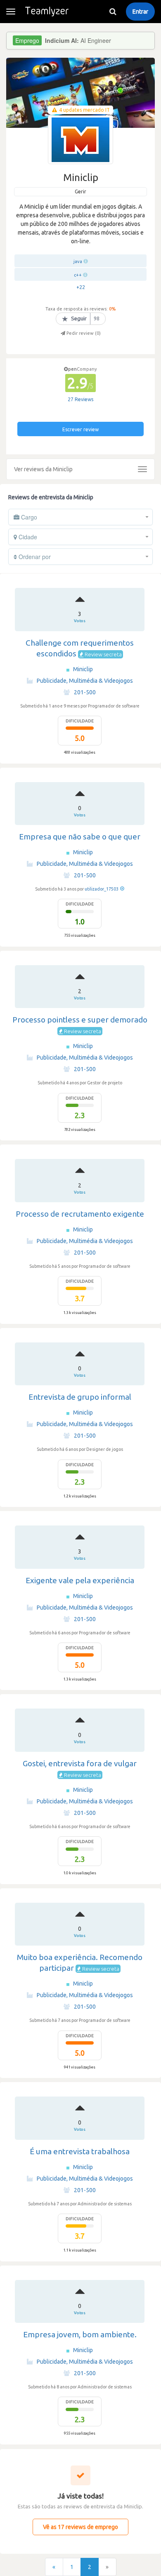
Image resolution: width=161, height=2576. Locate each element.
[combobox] (80, 517)
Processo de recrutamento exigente (80, 1214)
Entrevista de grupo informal (80, 1397)
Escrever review (80, 429)
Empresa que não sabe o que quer (80, 837)
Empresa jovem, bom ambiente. (80, 2334)
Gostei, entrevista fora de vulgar (80, 1763)
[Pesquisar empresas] (113, 12)
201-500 (85, 692)
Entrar (140, 12)
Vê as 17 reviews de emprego (80, 2527)
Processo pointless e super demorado (80, 1020)
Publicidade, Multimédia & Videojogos (85, 681)
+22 (81, 287)
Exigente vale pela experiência (80, 1580)
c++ (78, 275)
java (78, 261)
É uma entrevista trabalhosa (80, 2151)
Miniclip (83, 669)
